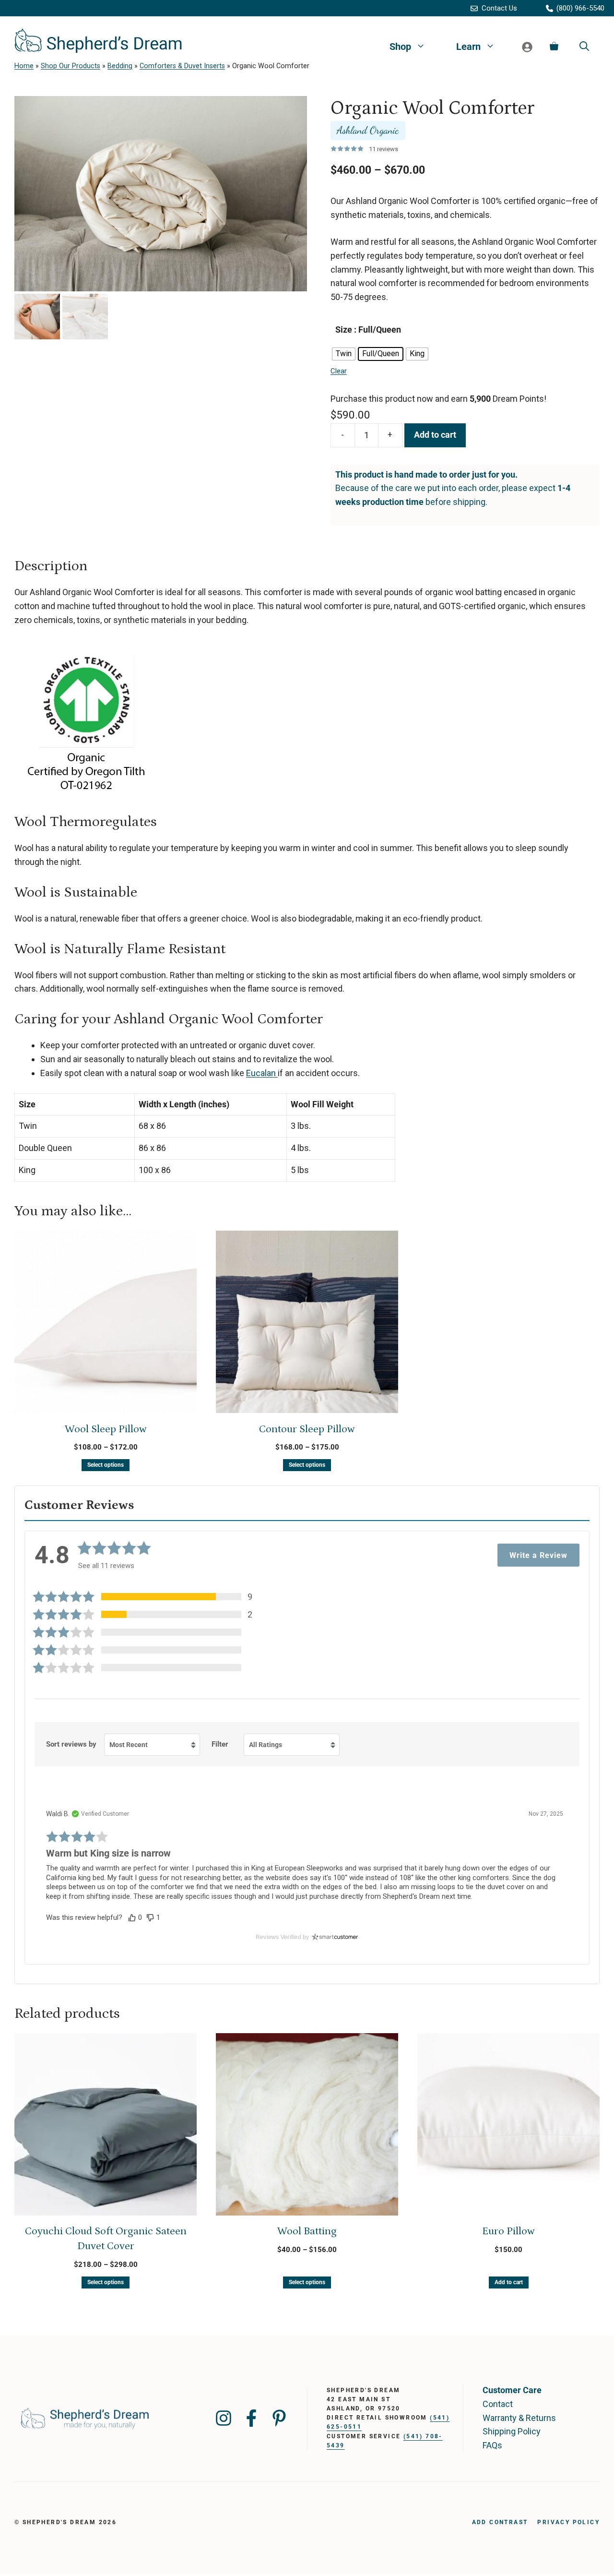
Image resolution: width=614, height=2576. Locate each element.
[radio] (344, 354)
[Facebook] (251, 2418)
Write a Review (538, 1555)
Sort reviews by (71, 1744)
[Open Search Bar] (584, 47)
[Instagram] (224, 2418)
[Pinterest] (279, 2418)
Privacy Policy (568, 2522)
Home (24, 66)
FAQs (492, 2445)
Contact (498, 2404)
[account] (527, 47)
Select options (106, 1465)
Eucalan (262, 1073)
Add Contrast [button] (500, 2522)
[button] (149, 1597)
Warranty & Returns (519, 2418)
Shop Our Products (71, 66)
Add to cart (435, 435)
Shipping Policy (512, 2431)
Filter (220, 1744)
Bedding (120, 66)
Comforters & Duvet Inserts (182, 66)
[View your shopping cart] (554, 47)
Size (344, 329)
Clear (339, 371)
